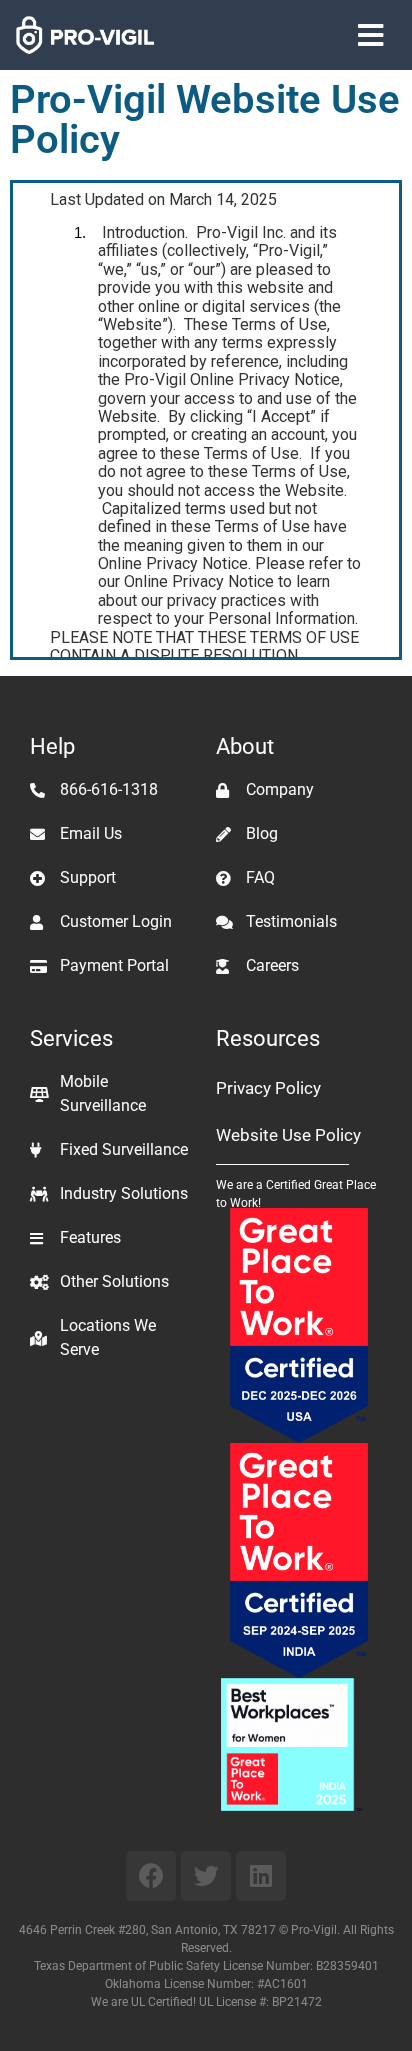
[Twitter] (206, 1876)
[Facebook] (151, 1876)
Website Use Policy (288, 1135)
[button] (371, 35)
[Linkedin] (261, 1876)
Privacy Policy (268, 1088)
